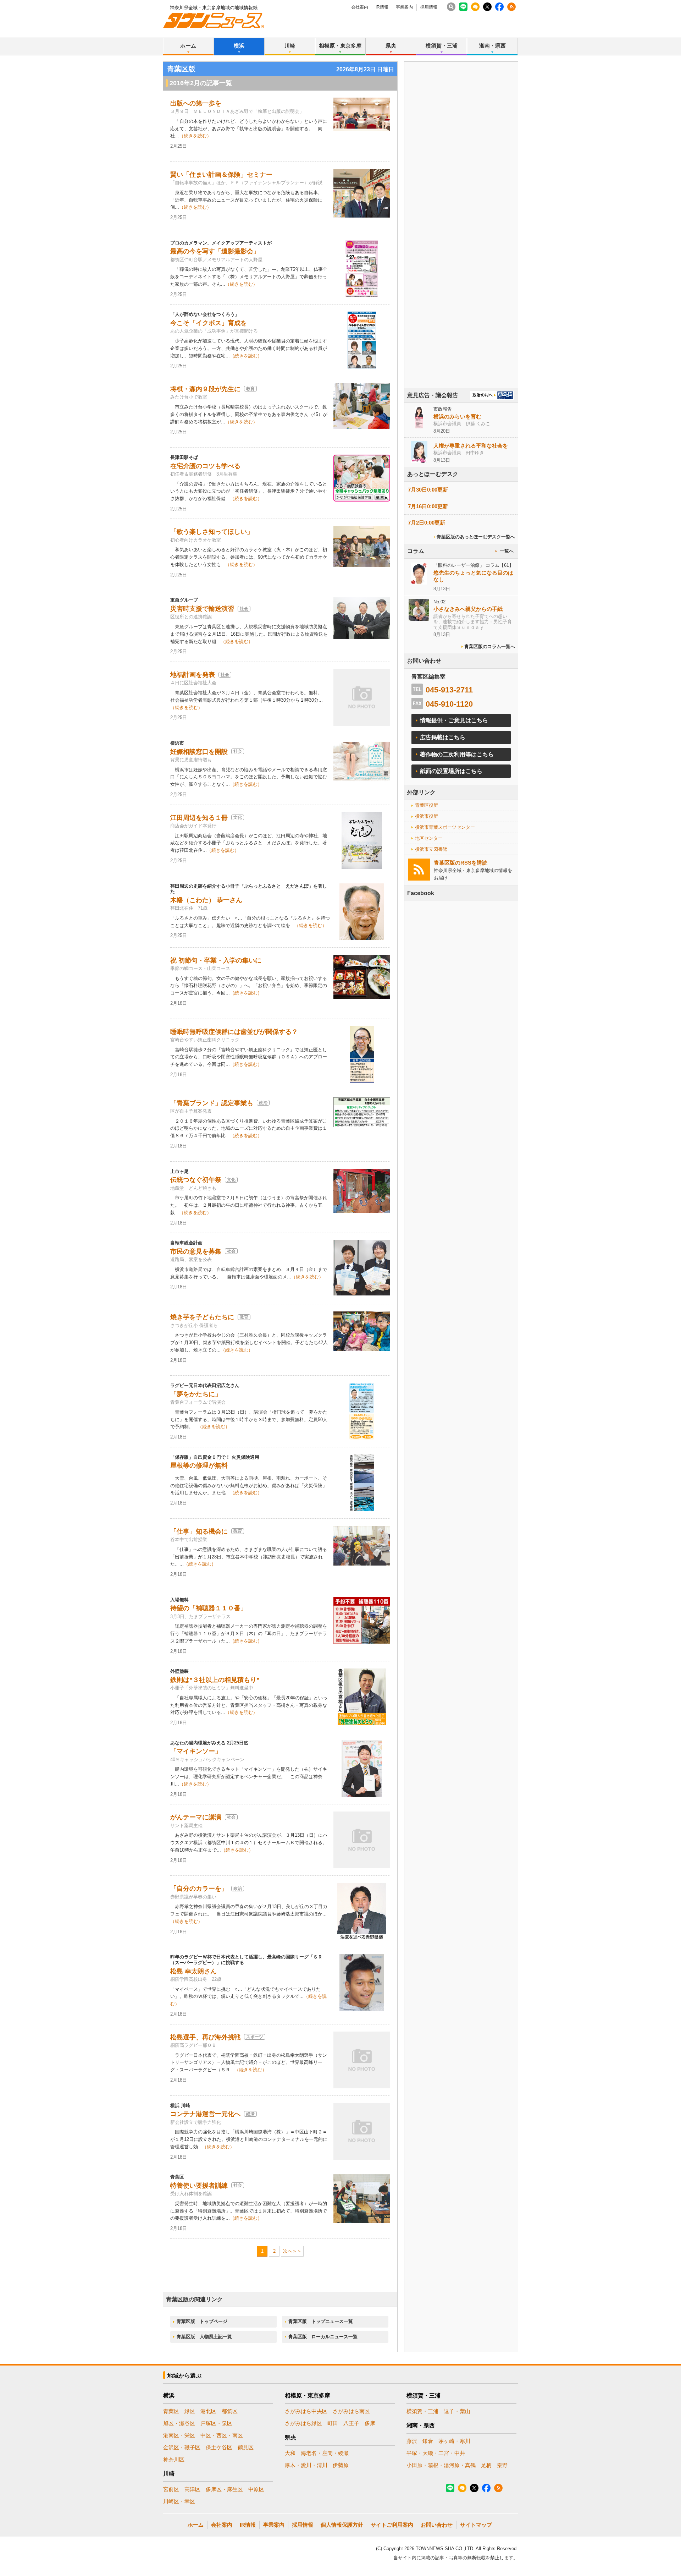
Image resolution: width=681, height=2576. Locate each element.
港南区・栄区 (179, 2435)
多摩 (370, 2423)
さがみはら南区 (351, 2411)
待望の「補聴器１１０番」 (209, 1608)
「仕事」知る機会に (199, 1531)
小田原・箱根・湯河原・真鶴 (441, 2465)
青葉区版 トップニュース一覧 (321, 2321)
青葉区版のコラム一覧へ (490, 646)
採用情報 (429, 7)
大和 (290, 2453)
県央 (391, 46)
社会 (244, 609)
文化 (238, 817)
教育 (250, 389)
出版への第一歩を (196, 103)
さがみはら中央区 (306, 2411)
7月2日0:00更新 (427, 523)
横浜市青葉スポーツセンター (445, 827)
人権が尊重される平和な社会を (471, 446)
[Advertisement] (461, 245)
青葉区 (171, 2411)
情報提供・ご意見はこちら (454, 720)
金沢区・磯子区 (182, 2447)
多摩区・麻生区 (224, 2489)
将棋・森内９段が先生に (205, 389)
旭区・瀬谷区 (179, 2423)
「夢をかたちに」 (196, 1394)
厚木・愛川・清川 (306, 2465)
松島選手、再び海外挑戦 (205, 2037)
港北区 (208, 2411)
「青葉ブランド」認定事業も (212, 1103)
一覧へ (507, 551)
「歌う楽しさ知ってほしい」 (212, 532)
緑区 (190, 2411)
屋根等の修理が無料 (199, 1465)
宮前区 (171, 2489)
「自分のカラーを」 (199, 1889)
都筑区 (230, 2411)
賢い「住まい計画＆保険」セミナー (221, 175)
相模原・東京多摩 (340, 46)
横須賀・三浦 (442, 46)
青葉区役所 (427, 805)
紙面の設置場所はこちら (451, 771)
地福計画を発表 (193, 675)
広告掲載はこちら (443, 737)
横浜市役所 (427, 816)
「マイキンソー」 (196, 1751)
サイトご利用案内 (392, 2525)
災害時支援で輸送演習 (202, 609)
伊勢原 (341, 2465)
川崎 (290, 46)
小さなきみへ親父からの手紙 (468, 609)
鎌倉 (428, 2441)
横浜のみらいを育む (457, 416)
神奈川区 (174, 2459)
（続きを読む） (195, 136)
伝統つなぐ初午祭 (196, 1180)
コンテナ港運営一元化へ (205, 2114)
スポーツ (255, 2037)
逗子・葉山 (457, 2411)
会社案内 (360, 7)
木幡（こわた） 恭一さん (206, 900)
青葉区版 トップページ (202, 2321)
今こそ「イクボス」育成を (209, 323)
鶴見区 (246, 2447)
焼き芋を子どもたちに (202, 1317)
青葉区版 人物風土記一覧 (204, 2337)
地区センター (429, 838)
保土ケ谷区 (219, 2447)
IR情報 (382, 7)
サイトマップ (476, 2525)
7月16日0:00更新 (428, 506)
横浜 (239, 46)
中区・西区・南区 (222, 2435)
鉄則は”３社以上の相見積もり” (215, 1680)
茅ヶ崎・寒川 (454, 2441)
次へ (288, 2251)
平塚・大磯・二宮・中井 (436, 2453)
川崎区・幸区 (179, 2501)
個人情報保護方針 (342, 2525)
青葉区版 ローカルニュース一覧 (323, 2337)
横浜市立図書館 (431, 849)
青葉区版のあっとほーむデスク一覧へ (476, 537)
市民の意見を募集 (196, 1251)
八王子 (351, 2423)
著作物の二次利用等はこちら (457, 754)
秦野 (502, 2465)
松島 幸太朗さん (193, 1971)
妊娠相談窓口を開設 (199, 752)
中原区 (256, 2489)
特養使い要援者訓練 (199, 2186)
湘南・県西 (492, 46)
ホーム (188, 46)
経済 (250, 2114)
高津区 (192, 2489)
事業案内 (404, 7)
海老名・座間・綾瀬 (325, 2453)
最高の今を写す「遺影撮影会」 (215, 251)
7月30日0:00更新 (428, 490)
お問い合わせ (437, 2525)
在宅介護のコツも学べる (205, 466)
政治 (263, 1103)
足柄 (486, 2465)
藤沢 (412, 2441)
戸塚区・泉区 (216, 2423)
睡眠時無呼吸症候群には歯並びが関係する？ (234, 1032)
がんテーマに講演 (196, 1817)
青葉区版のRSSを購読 (461, 863)
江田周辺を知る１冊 (199, 818)
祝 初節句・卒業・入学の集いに (216, 960)
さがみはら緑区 (303, 2423)
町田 (333, 2423)
